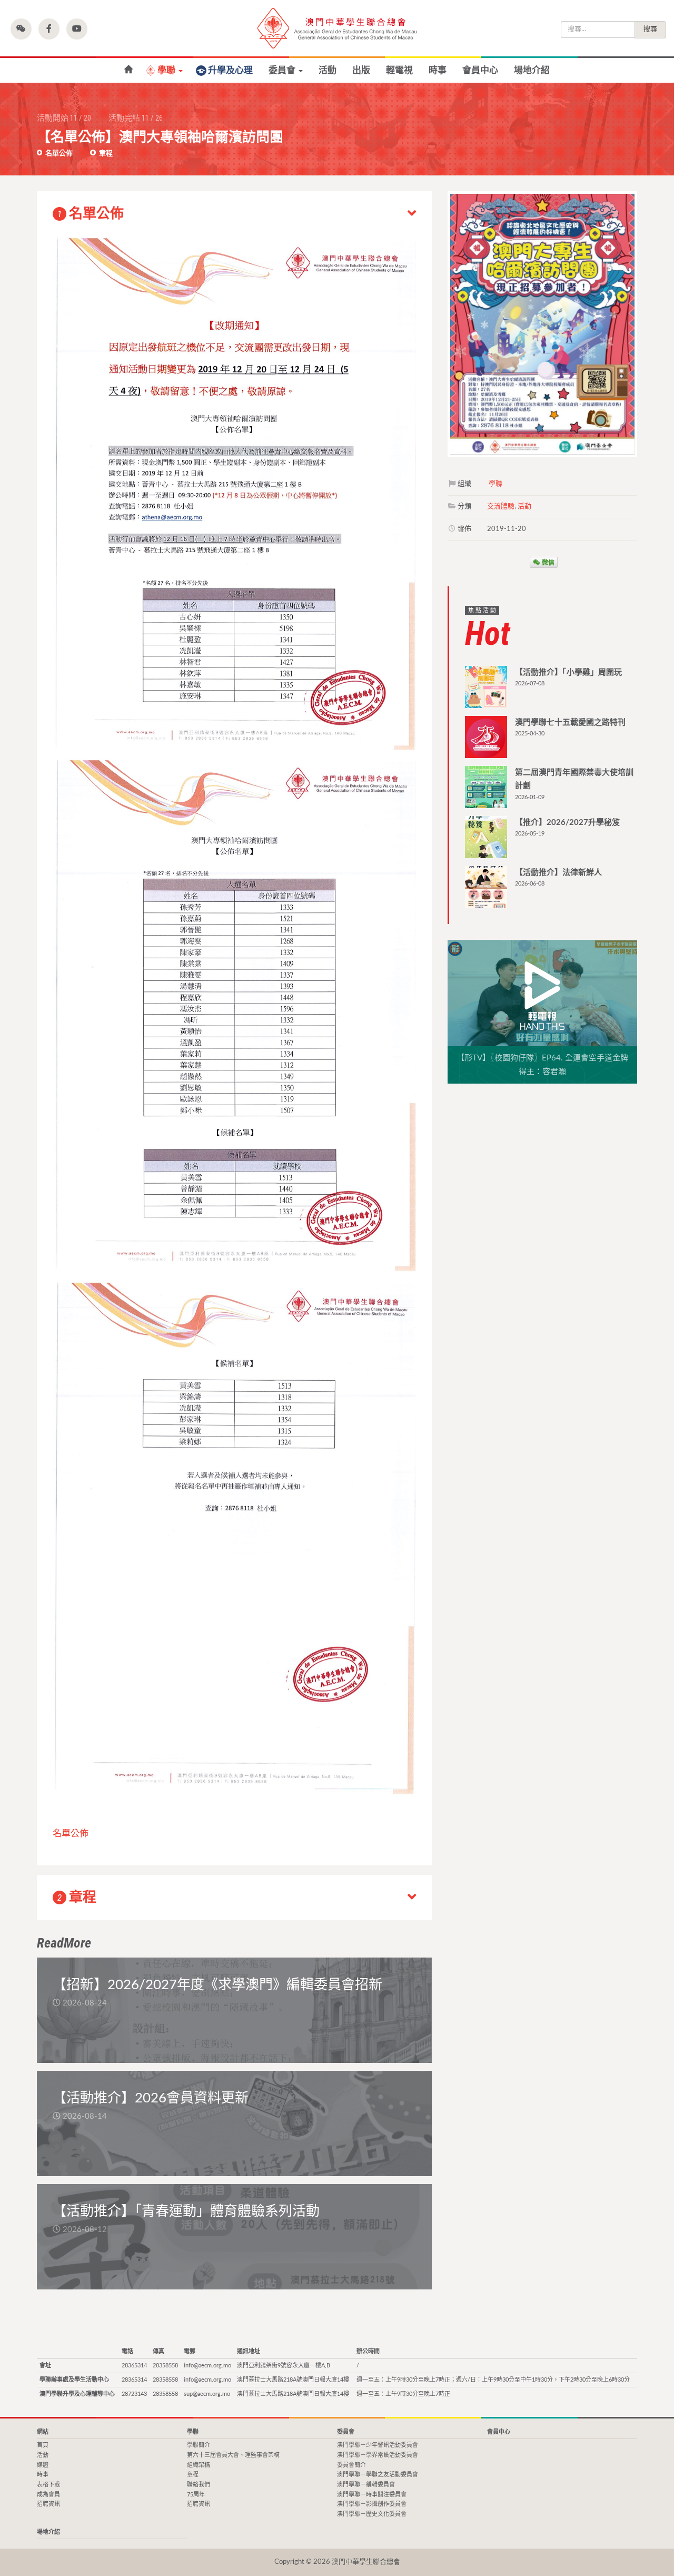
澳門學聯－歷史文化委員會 (372, 2514)
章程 (105, 154)
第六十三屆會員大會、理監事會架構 (233, 2455)
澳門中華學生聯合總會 (337, 28)
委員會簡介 (351, 2465)
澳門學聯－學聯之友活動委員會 (378, 2475)
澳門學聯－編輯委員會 (366, 2485)
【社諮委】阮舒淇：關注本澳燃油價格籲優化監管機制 (128, 70)
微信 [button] (547, 562)
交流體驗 (501, 507)
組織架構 (199, 2465)
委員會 (283, 70)
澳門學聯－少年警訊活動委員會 (378, 2445)
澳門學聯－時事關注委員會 (372, 2495)
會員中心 (480, 70)
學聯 (167, 70)
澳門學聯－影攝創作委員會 (372, 2504)
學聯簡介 (199, 2445)
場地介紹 (532, 70)
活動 (328, 70)
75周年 (196, 2495)
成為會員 (48, 2495)
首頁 (43, 2445)
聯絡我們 (199, 2485)
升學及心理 (230, 70)
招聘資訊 (48, 2504)
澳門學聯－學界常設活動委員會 (378, 2455)
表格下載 (48, 2485)
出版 (361, 70)
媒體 (43, 2465)
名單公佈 (58, 154)
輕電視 (399, 70)
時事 (438, 70)
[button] (21, 29)
